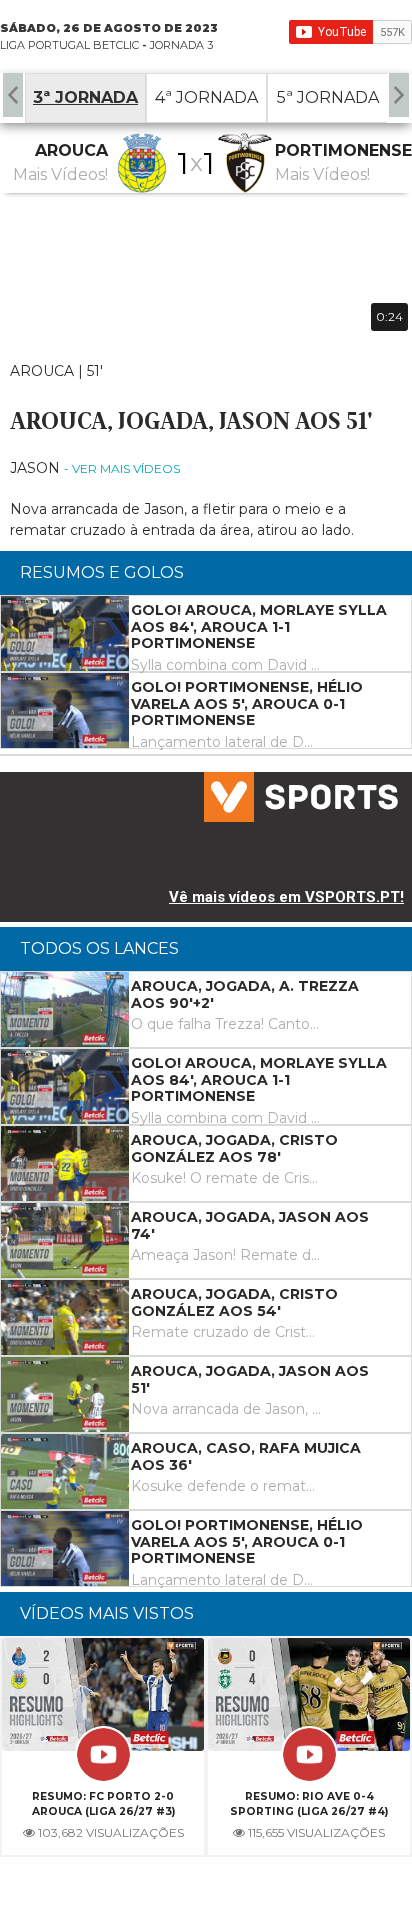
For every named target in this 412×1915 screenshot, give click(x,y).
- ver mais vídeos (122, 468)
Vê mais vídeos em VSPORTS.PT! (286, 897)
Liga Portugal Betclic (69, 45)
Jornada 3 (181, 45)
